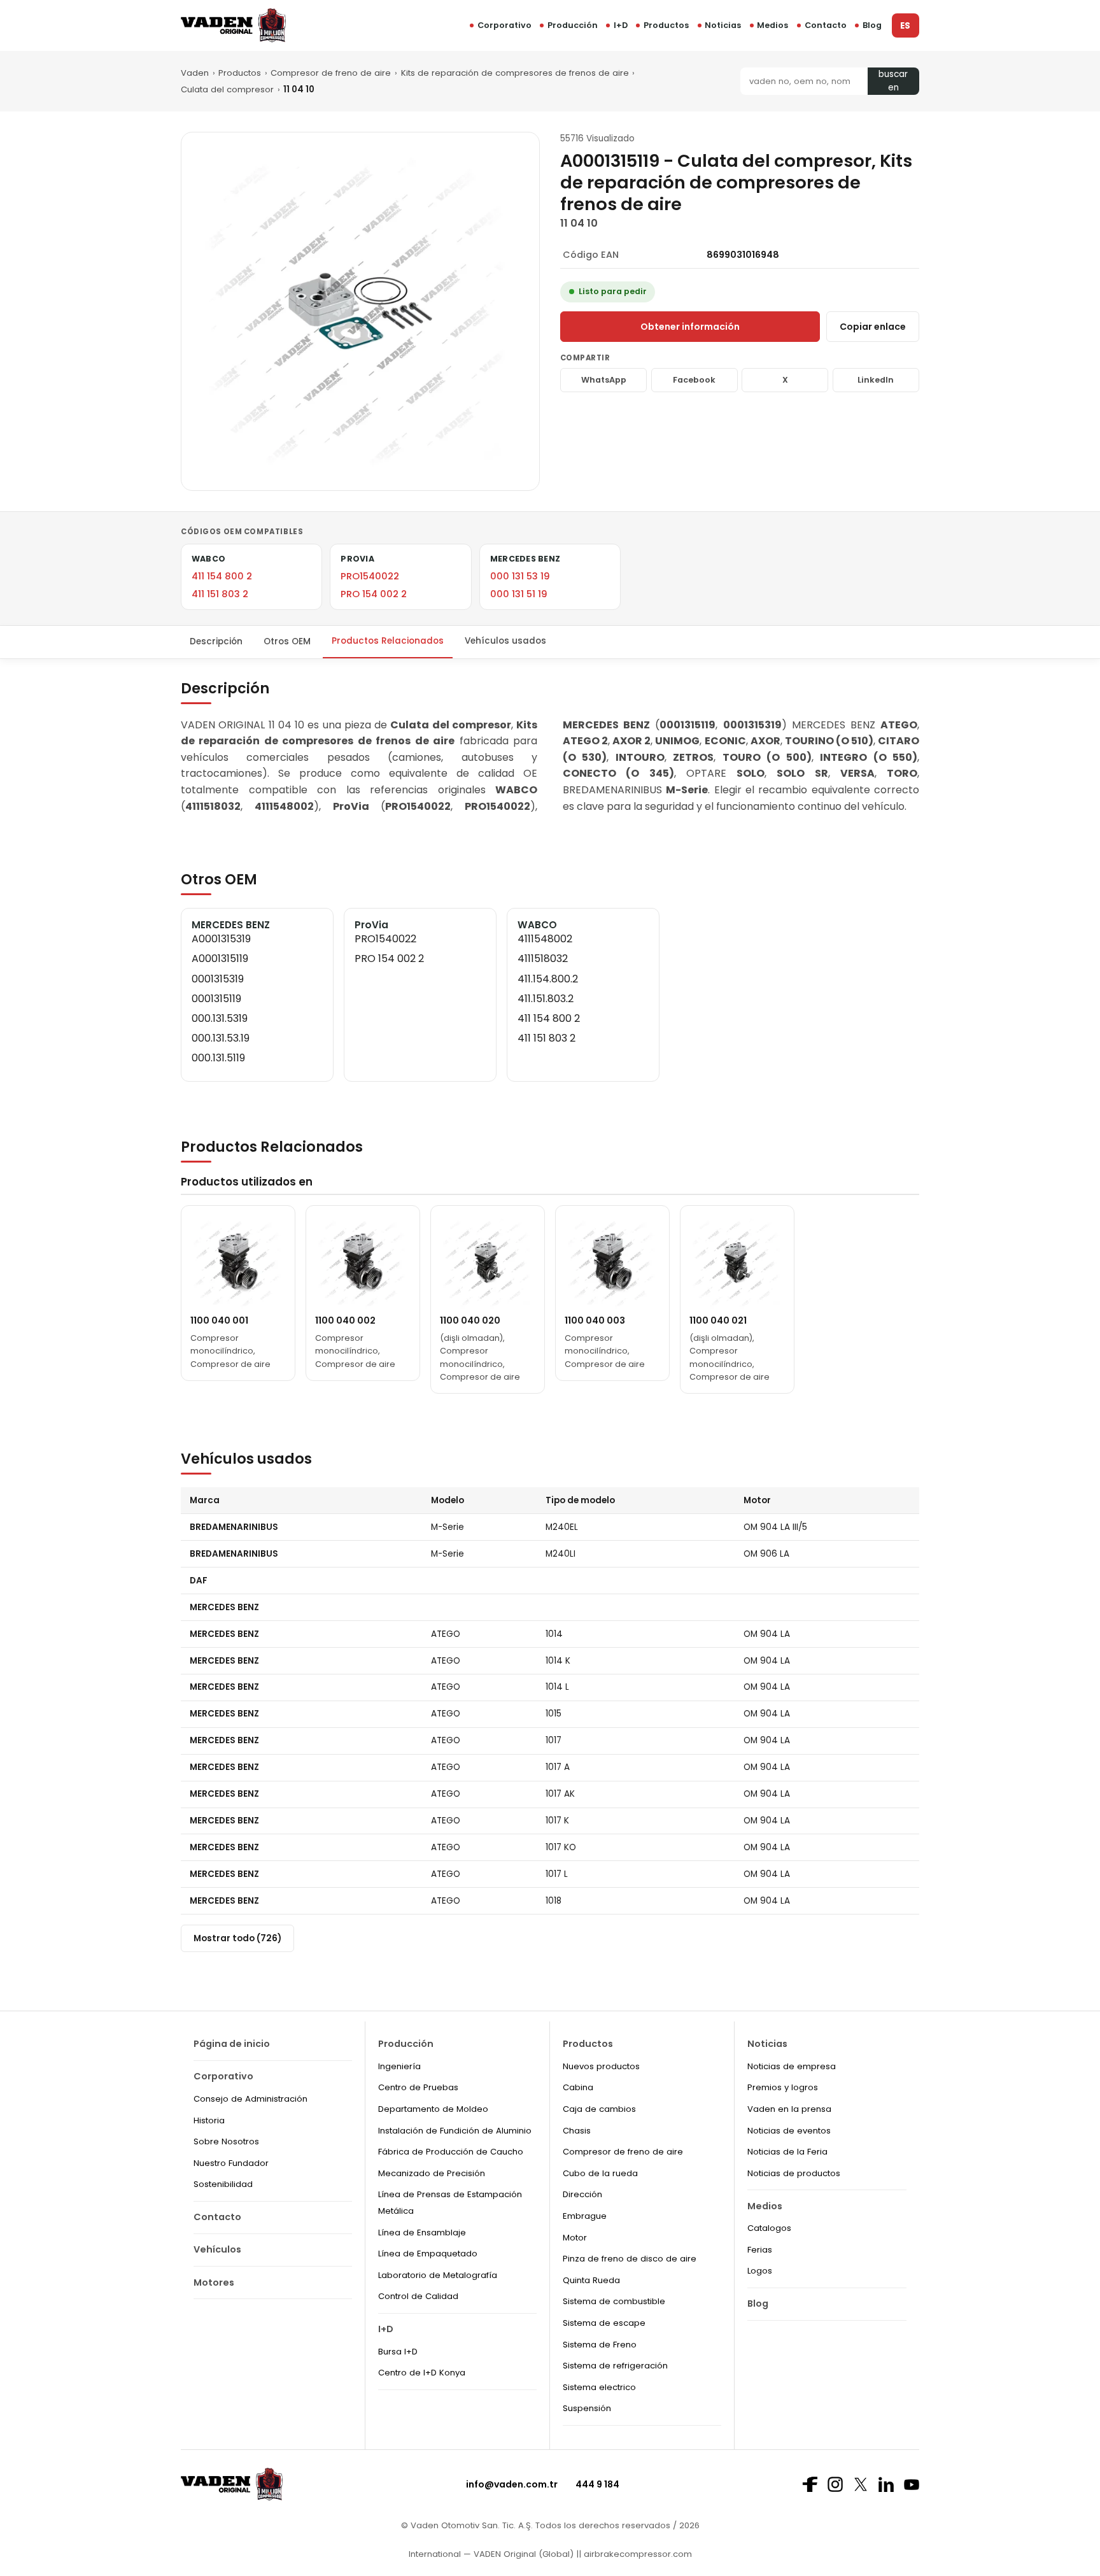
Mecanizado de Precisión (432, 2173)
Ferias (760, 2250)
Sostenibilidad (223, 2184)
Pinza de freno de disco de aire (630, 2259)
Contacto (826, 25)
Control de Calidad (418, 2296)
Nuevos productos (601, 2066)
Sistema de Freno (600, 2345)
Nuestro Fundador (231, 2163)
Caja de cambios (599, 2109)
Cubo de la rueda (600, 2173)
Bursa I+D (398, 2352)
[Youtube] (912, 2485)
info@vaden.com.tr (512, 2484)
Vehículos (217, 2249)
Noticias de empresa (792, 2066)
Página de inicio (232, 2044)
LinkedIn (876, 380)
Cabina (578, 2087)
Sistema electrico (599, 2387)
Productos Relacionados (388, 641)
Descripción (216, 641)
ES (905, 26)
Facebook (694, 380)
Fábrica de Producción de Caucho (451, 2152)
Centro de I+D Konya (422, 2373)
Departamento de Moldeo (433, 2109)
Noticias (723, 25)
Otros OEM (287, 641)
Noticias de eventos (789, 2131)
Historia (209, 2120)
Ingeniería (399, 2066)
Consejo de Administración (250, 2099)
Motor (575, 2238)
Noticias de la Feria (787, 2152)
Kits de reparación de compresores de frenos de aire (515, 73)
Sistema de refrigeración (615, 2366)
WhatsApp (604, 380)
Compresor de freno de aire (331, 73)
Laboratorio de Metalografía (438, 2275)
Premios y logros (783, 2087)
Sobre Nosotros (226, 2141)
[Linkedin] (886, 2484)
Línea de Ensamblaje (422, 2233)
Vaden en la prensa (789, 2109)
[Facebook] (810, 2484)
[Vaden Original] (233, 25)
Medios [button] (772, 25)
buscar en (893, 81)
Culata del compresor (227, 89)
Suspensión (587, 2408)
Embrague (585, 2216)
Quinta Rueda (591, 2280)
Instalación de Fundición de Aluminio (455, 2131)
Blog (872, 25)
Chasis (577, 2131)
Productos (666, 25)
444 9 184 (597, 2484)
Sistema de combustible (614, 2301)
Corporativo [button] (504, 25)
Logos (760, 2271)
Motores (214, 2282)
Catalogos (769, 2228)
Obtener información (690, 327)
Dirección (582, 2194)
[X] (861, 2484)
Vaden (195, 73)
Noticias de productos (794, 2173)
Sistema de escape (604, 2323)
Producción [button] (573, 25)
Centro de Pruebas (418, 2087)
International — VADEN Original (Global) (491, 2554)
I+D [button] (621, 25)
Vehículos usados (505, 641)
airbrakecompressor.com (637, 2554)
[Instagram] (835, 2484)
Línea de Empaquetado (428, 2254)
